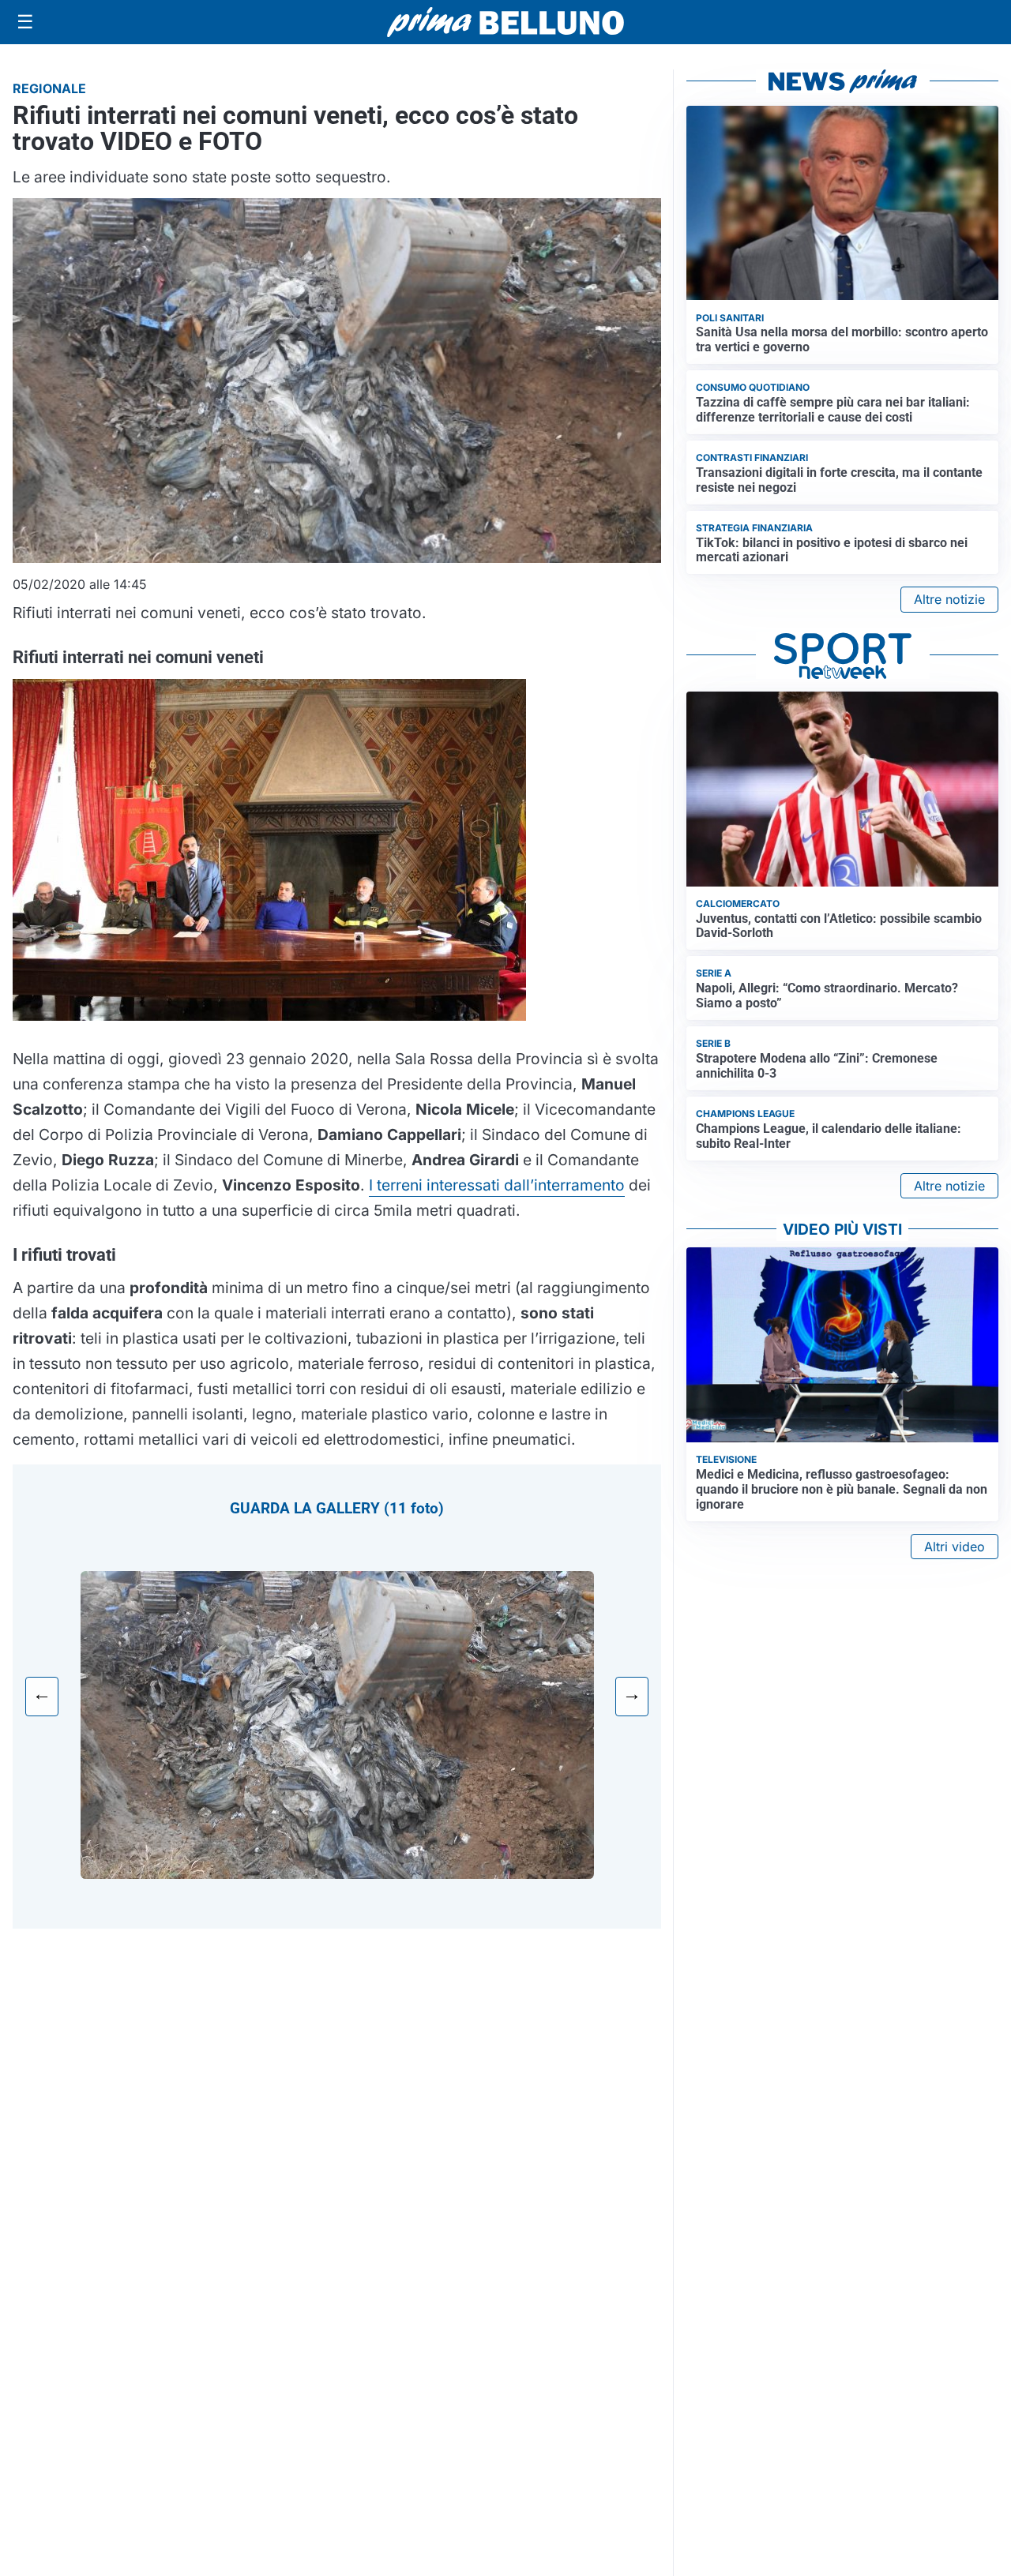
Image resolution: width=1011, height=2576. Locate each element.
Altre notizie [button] (949, 599)
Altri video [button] (955, 1547)
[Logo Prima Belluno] (505, 22)
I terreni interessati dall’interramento (497, 1185)
